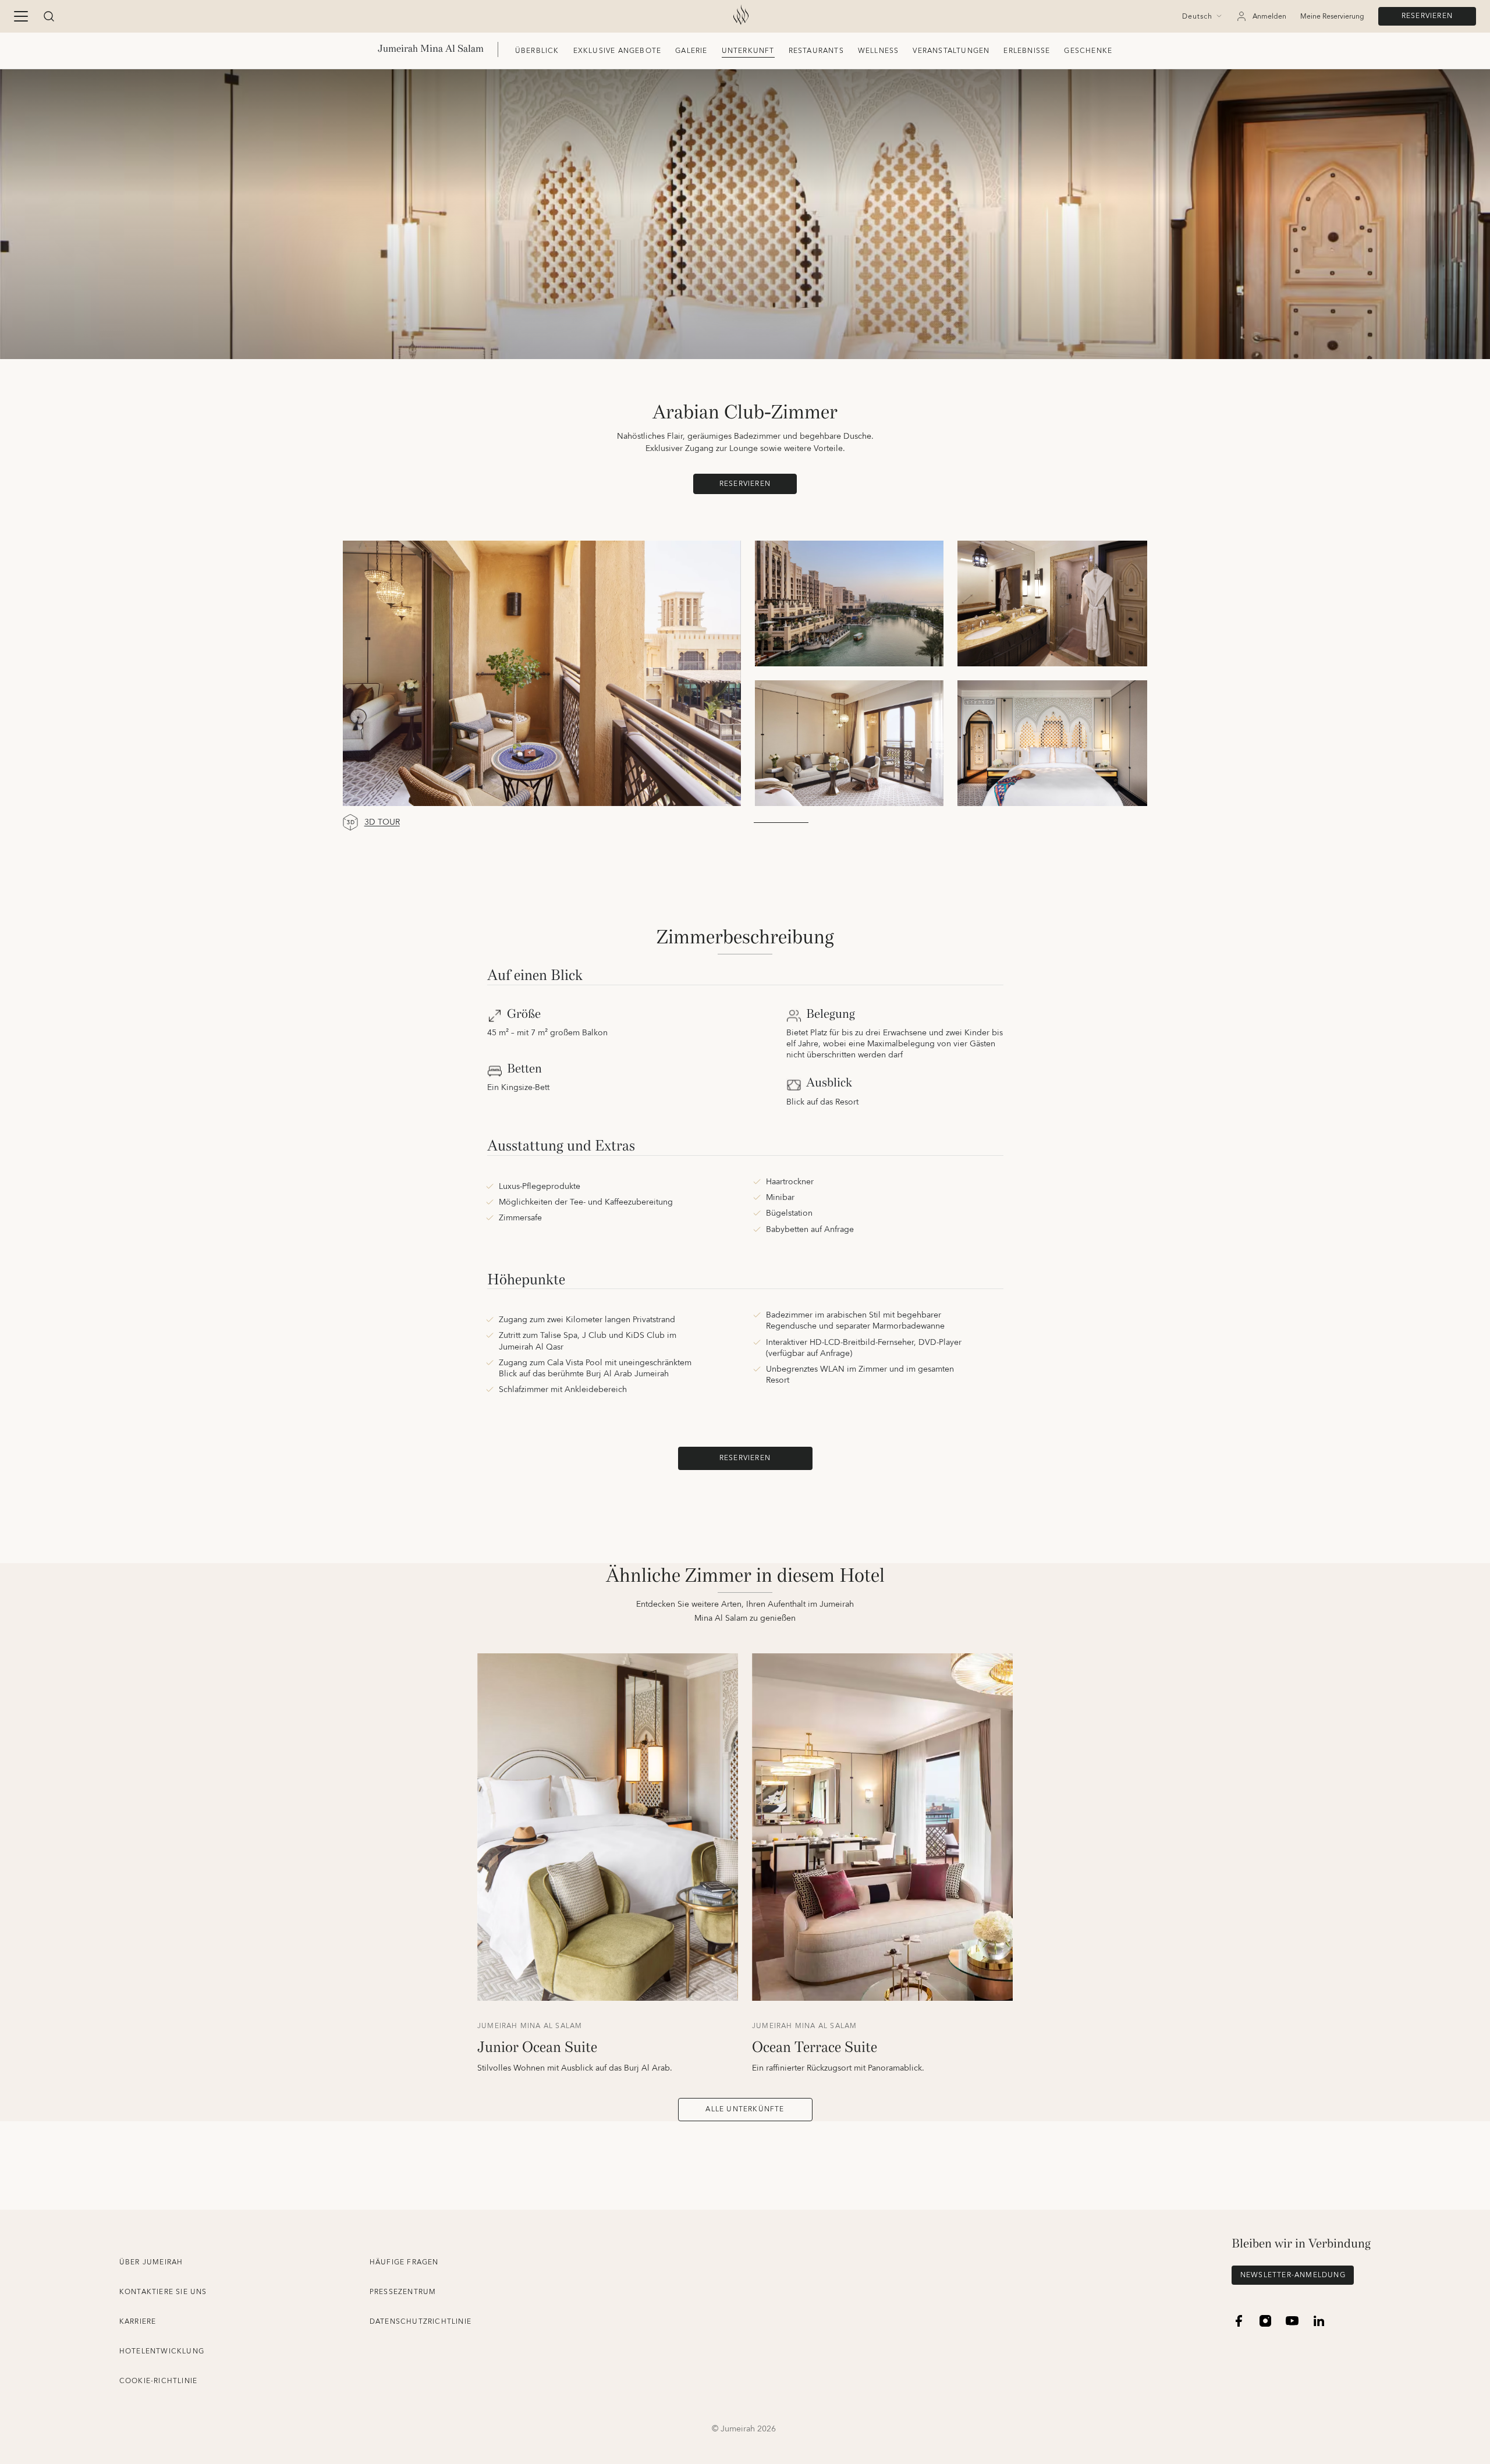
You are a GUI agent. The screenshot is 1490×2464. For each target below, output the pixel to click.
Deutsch (1197, 17)
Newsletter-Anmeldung (1293, 2275)
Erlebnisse (1027, 51)
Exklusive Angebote (618, 51)
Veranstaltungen (951, 51)
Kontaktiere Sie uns (163, 2292)
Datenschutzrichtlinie (421, 2322)
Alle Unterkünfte (745, 2109)
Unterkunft (748, 51)
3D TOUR (382, 823)
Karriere (138, 2322)
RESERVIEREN (1427, 16)
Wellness (879, 51)
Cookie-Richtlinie (158, 2381)
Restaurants (816, 51)
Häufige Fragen (404, 2262)
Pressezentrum (403, 2292)
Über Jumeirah (151, 2262)
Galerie (691, 51)
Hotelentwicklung (162, 2351)
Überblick (537, 51)
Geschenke (1088, 51)
